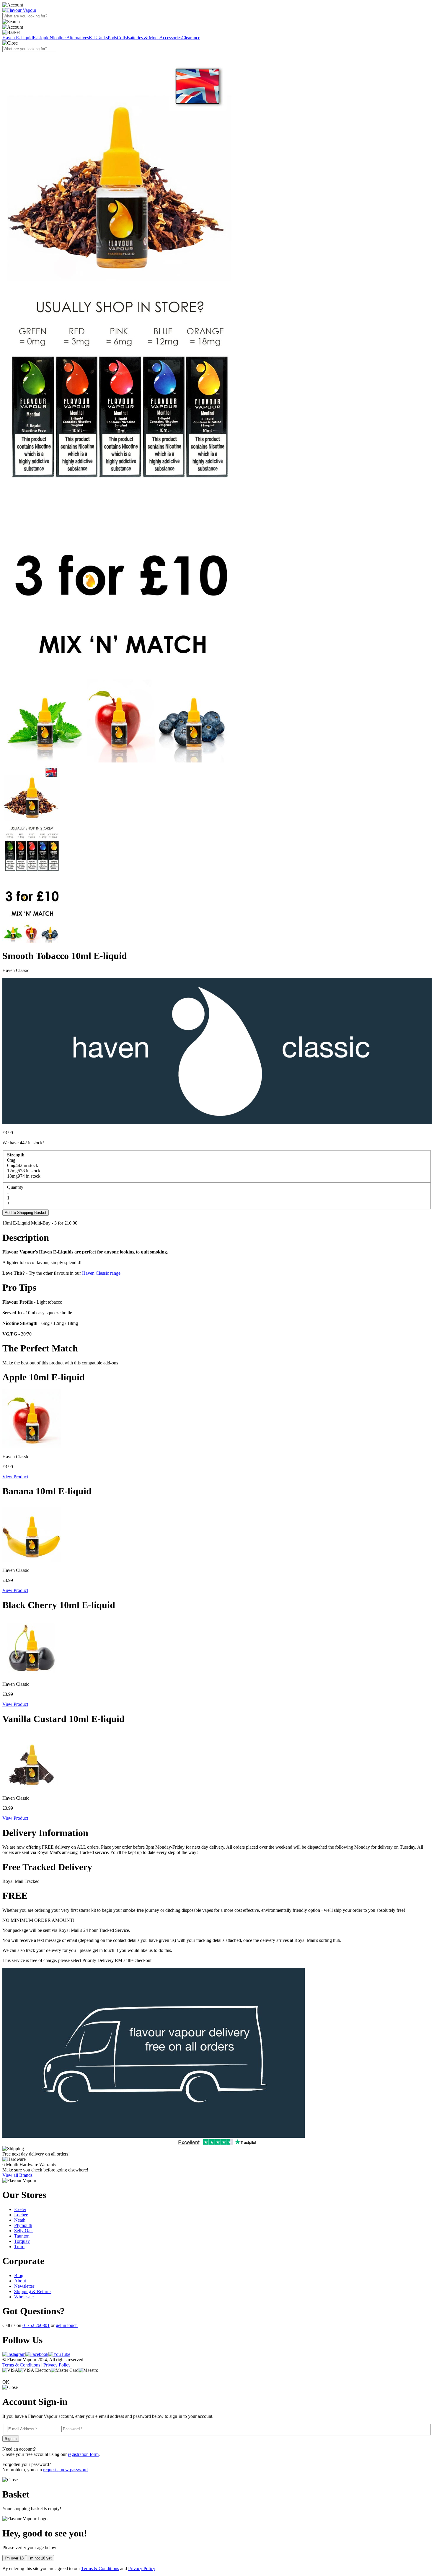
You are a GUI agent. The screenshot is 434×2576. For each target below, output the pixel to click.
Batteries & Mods (143, 38)
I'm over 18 (14, 2558)
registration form (83, 2454)
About (20, 2281)
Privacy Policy (57, 2365)
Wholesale (24, 2297)
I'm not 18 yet (40, 2558)
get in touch (67, 2325)
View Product (15, 1477)
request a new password (65, 2470)
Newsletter (24, 2286)
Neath (20, 2220)
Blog (19, 2275)
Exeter (20, 2209)
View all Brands (17, 2175)
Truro (19, 2247)
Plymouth (23, 2225)
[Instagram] (14, 2354)
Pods (112, 38)
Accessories (170, 38)
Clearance (191, 38)
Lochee (21, 2215)
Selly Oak (23, 2231)
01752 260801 (36, 2325)
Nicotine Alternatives (69, 38)
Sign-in (11, 2439)
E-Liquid (41, 38)
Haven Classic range (101, 1273)
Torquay (22, 2241)
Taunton (22, 2236)
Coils (122, 38)
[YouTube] (59, 2354)
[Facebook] (37, 2354)
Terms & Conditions (21, 2365)
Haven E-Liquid (18, 38)
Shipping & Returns (33, 2291)
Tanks (102, 38)
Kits (93, 38)
